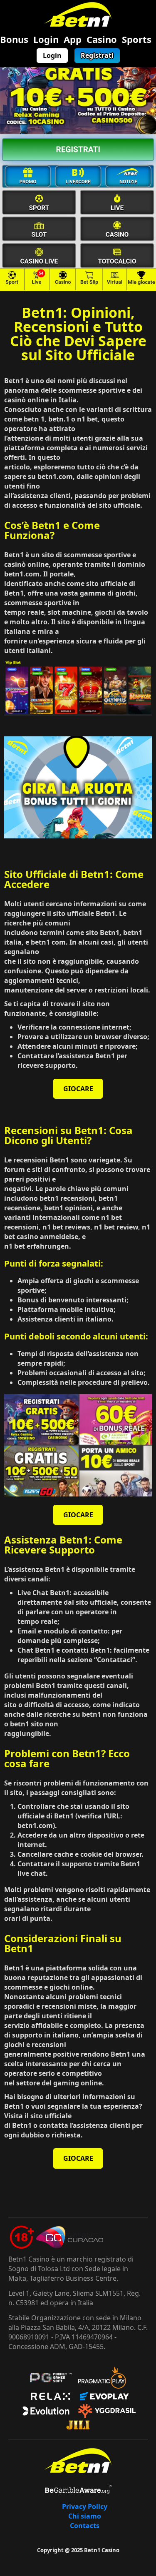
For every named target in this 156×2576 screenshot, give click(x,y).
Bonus (14, 39)
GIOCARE (78, 1089)
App (73, 39)
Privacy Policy (85, 2506)
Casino (102, 39)
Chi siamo (85, 2516)
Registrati (97, 55)
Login (46, 39)
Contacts (85, 2526)
